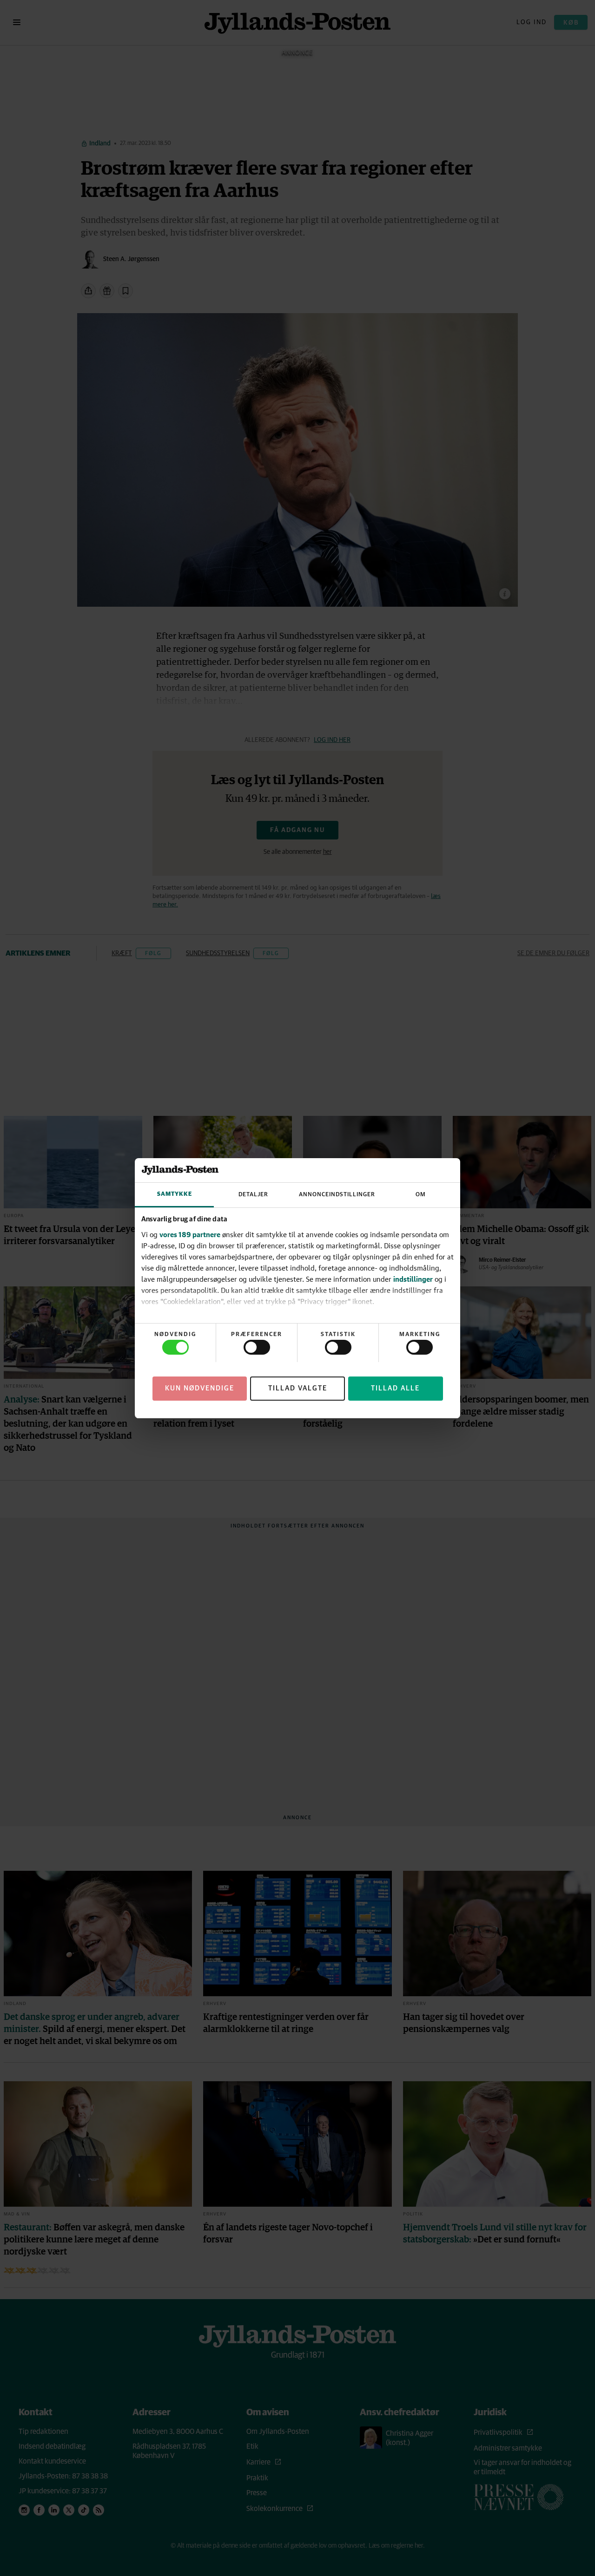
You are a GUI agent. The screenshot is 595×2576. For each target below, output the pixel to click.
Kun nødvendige (200, 1388)
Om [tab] (421, 1195)
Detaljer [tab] (253, 1195)
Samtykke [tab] (175, 1194)
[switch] (257, 1347)
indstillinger (413, 1279)
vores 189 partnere (190, 1234)
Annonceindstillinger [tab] (337, 1195)
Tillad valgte (298, 1388)
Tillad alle (395, 1388)
